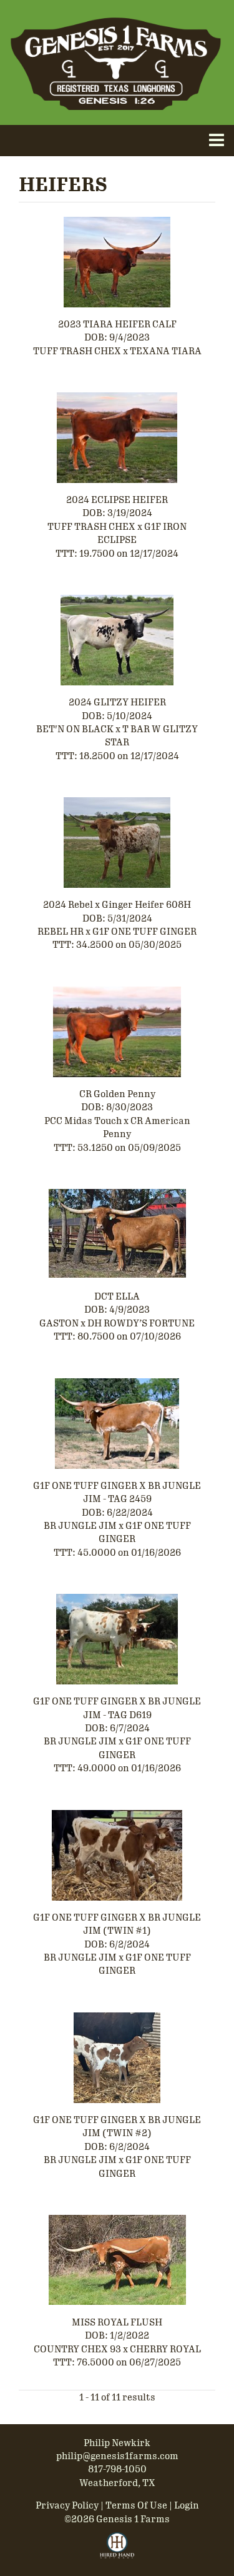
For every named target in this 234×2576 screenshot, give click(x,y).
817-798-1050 (117, 2469)
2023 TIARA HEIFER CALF (117, 324)
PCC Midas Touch (83, 1121)
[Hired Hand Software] (117, 2551)
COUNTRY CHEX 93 (77, 2349)
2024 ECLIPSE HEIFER (117, 500)
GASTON (59, 1323)
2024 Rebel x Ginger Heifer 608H (117, 905)
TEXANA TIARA (166, 351)
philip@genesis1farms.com (117, 2456)
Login (187, 2505)
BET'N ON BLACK (75, 729)
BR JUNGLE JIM (81, 1526)
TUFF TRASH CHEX (77, 351)
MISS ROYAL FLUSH (117, 2322)
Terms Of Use (136, 2505)
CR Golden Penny (117, 1094)
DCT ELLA (117, 1296)
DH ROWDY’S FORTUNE (141, 1323)
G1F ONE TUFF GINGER (144, 932)
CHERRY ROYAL (165, 2349)
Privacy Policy (67, 2505)
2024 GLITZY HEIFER (117, 702)
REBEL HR (61, 932)
